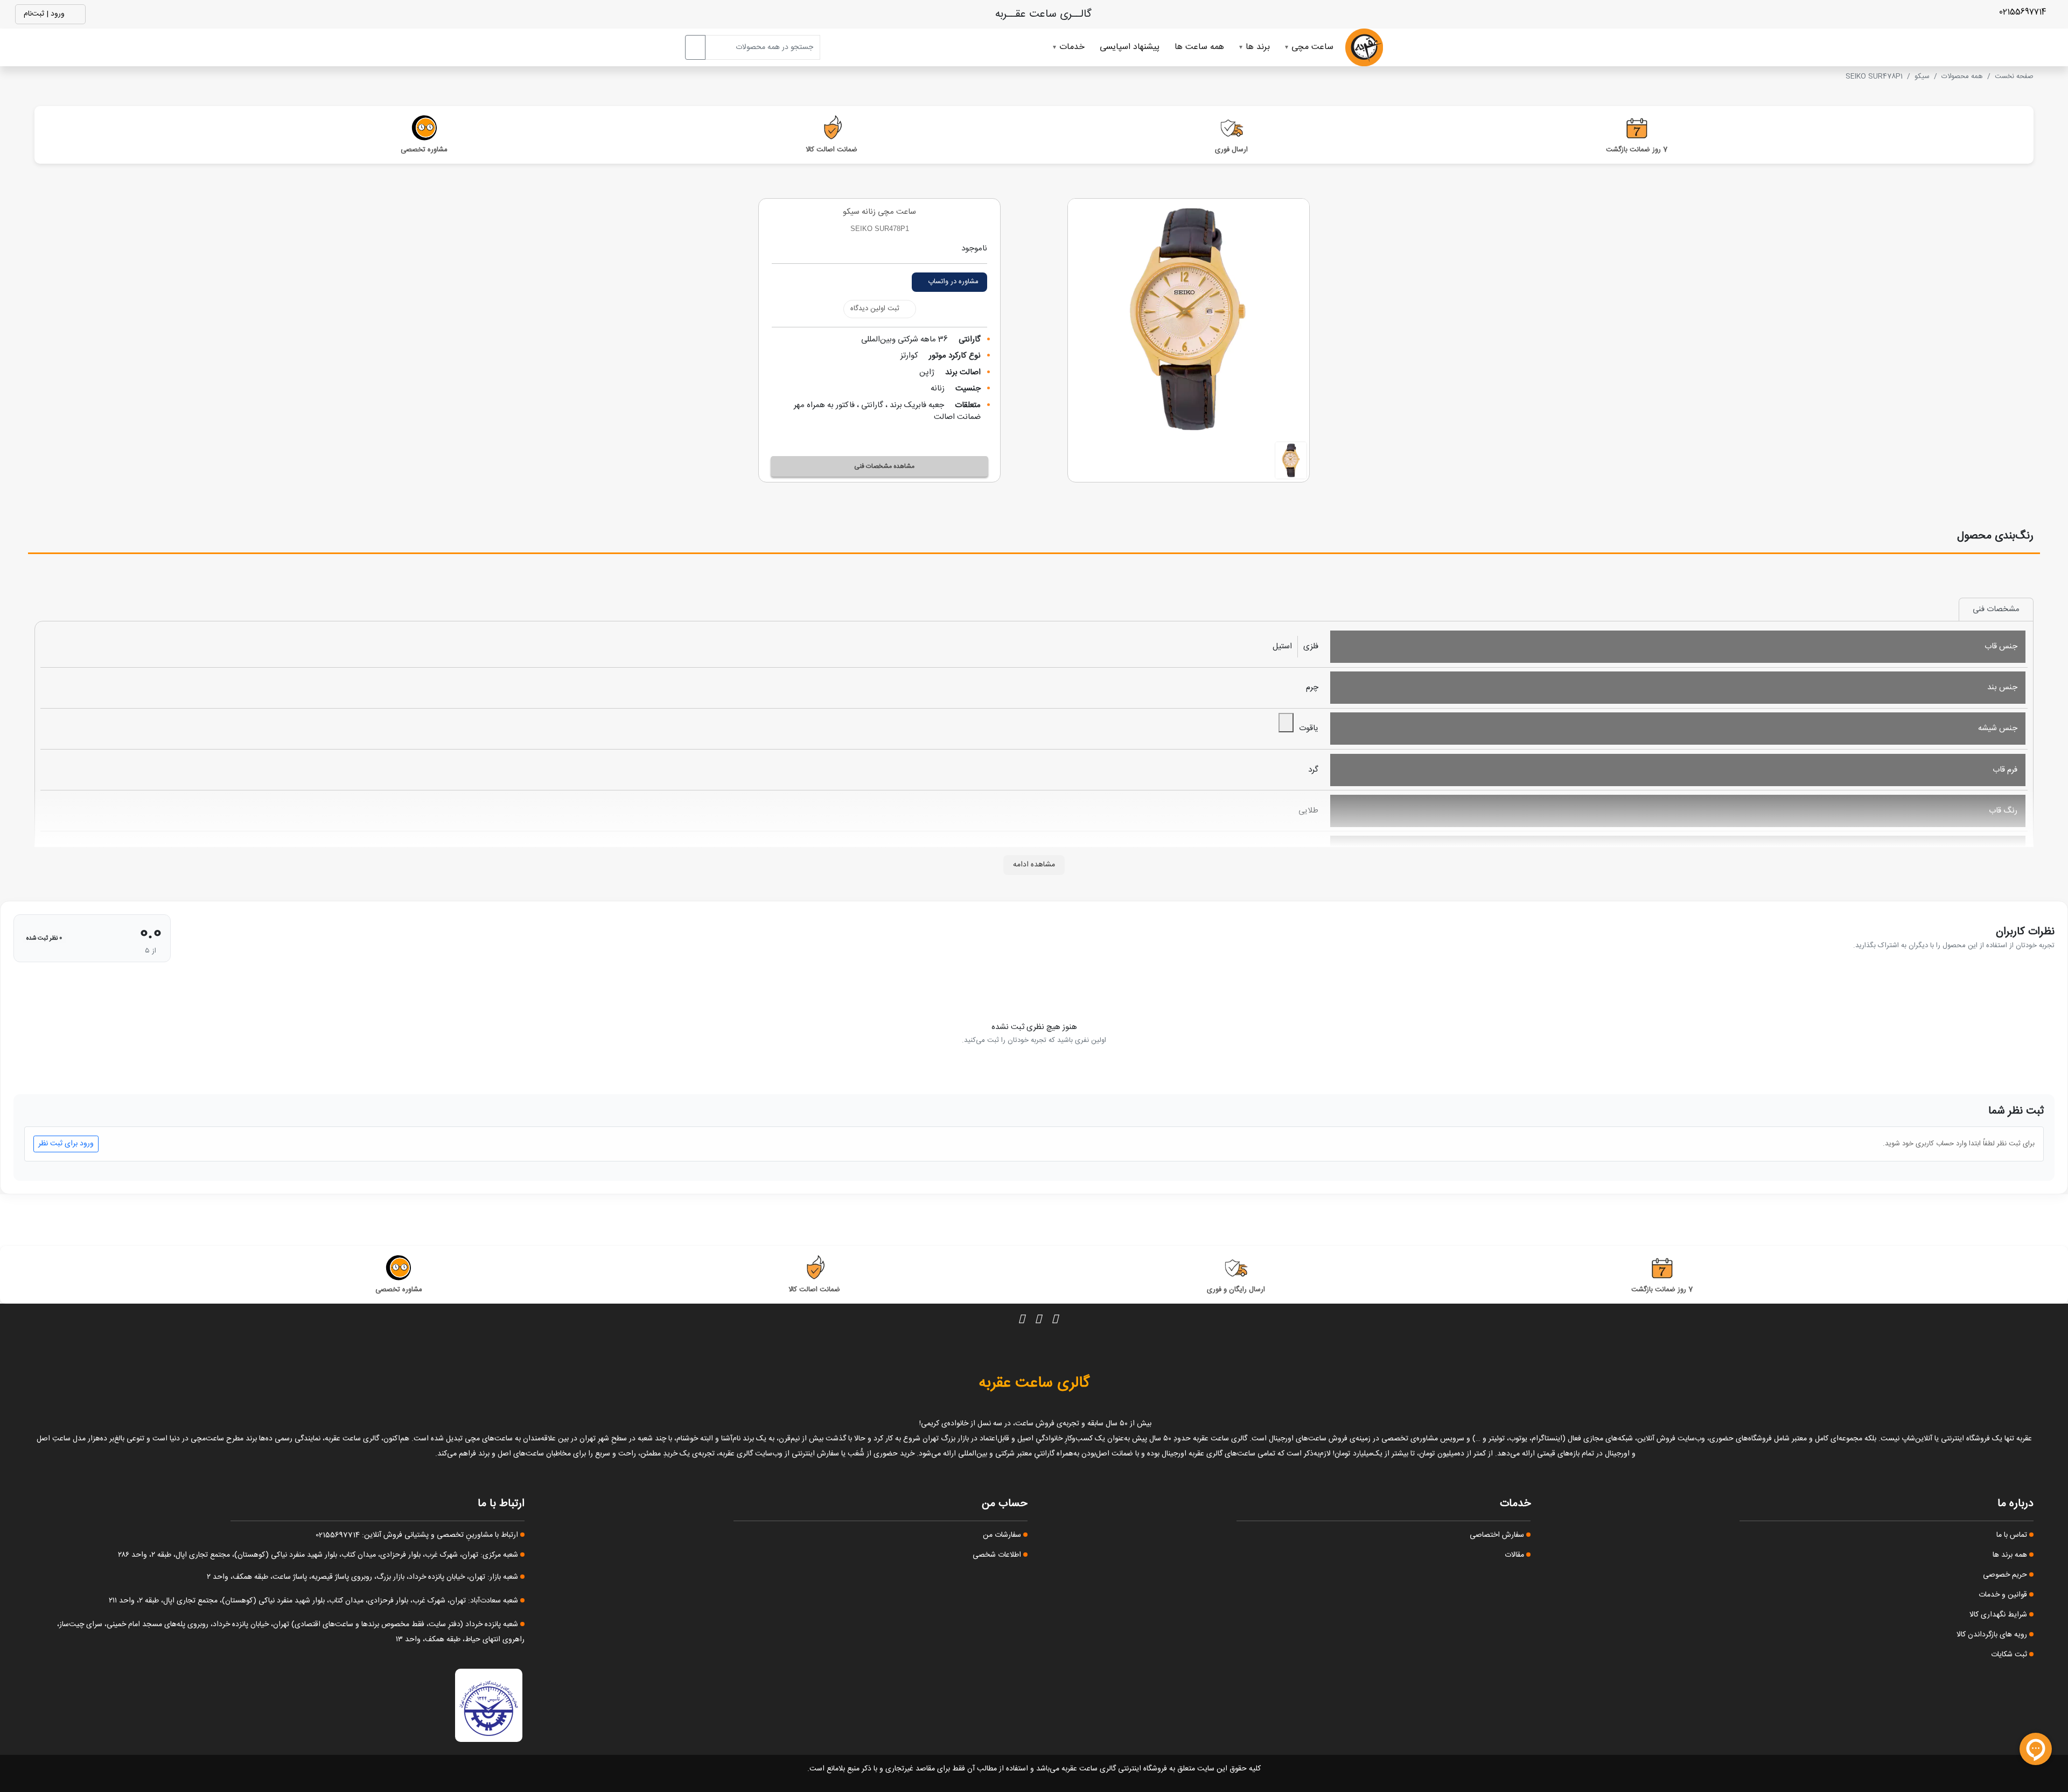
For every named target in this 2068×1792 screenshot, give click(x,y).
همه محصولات (1962, 76)
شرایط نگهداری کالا (1999, 1615)
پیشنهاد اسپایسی (1130, 47)
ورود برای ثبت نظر (66, 1144)
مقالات (1515, 1555)
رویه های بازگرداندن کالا (1993, 1635)
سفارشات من (1003, 1535)
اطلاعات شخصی (998, 1555)
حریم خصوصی (2006, 1575)
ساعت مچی (1312, 47)
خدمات (1072, 47)
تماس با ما (2013, 1535)
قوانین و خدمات (2004, 1595)
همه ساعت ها (1199, 47)
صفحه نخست (2014, 76)
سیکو (1922, 76)
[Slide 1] (1291, 460)
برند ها (1258, 47)
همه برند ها (2011, 1555)
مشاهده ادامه (1034, 865)
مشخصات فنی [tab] (1996, 609)
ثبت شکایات (2010, 1655)
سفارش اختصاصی (1498, 1535)
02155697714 (2024, 12)
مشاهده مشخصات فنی (884, 466)
